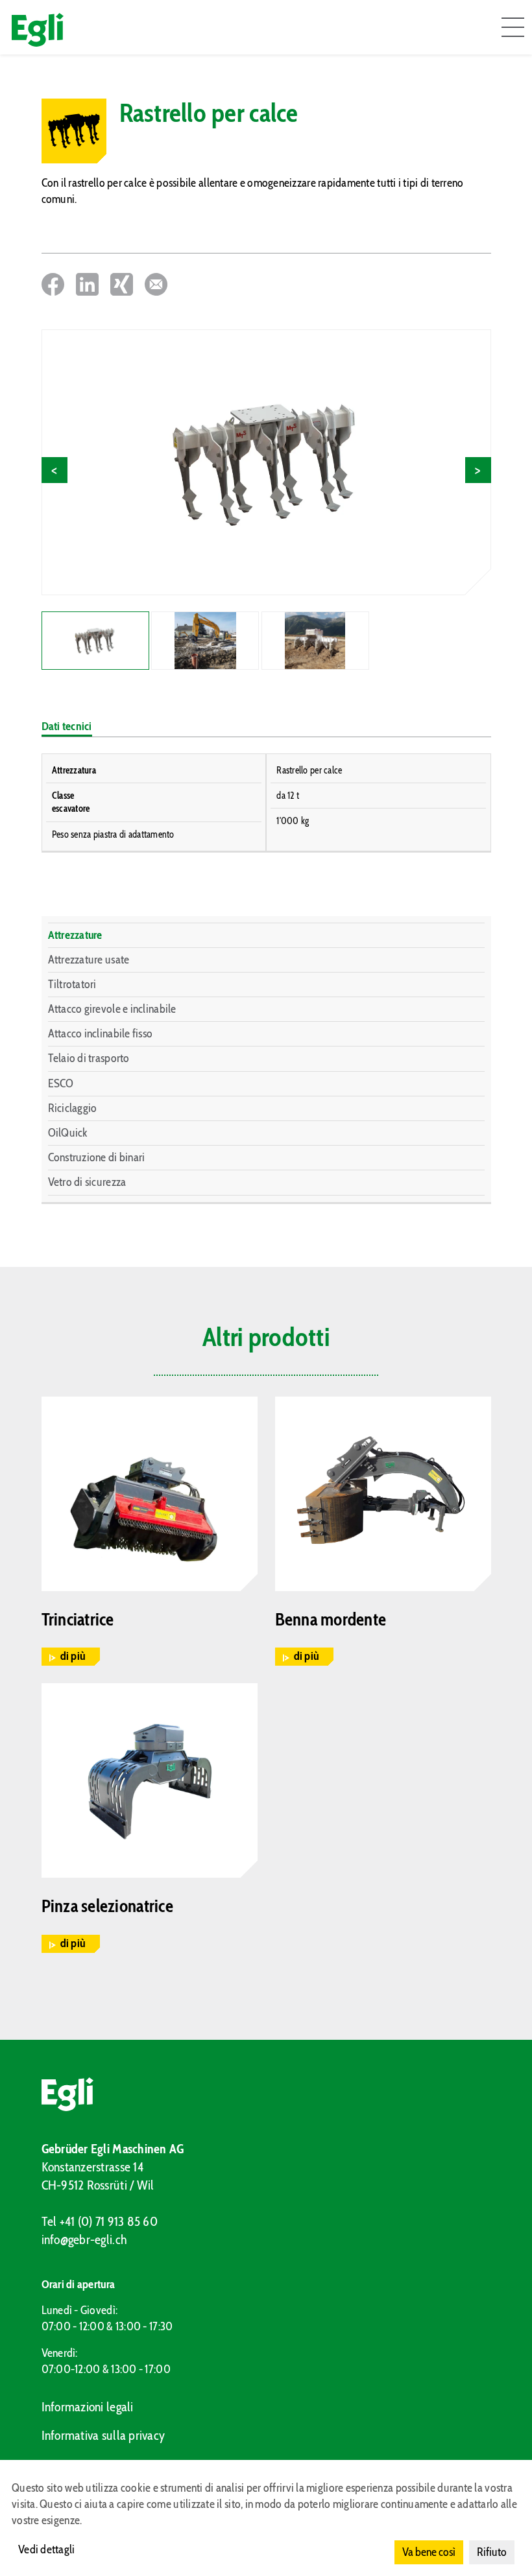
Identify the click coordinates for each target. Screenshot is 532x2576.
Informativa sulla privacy (103, 2435)
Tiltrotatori (72, 984)
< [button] (54, 470)
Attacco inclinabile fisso (101, 1034)
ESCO (61, 1083)
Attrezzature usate (89, 960)
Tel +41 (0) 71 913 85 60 (100, 2221)
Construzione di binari (97, 1157)
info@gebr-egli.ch (85, 2239)
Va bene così (429, 2552)
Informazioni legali (88, 2407)
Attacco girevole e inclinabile (112, 1009)
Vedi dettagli (47, 2549)
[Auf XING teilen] (122, 284)
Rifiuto (492, 2552)
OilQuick (68, 1133)
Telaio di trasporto (89, 1058)
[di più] (150, 1494)
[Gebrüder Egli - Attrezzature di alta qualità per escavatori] (266, 2094)
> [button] (478, 470)
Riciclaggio (73, 1108)
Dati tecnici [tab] (67, 726)
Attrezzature (75, 935)
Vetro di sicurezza (87, 1182)
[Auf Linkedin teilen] (87, 284)
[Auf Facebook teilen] (53, 284)
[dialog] (266, 2518)
